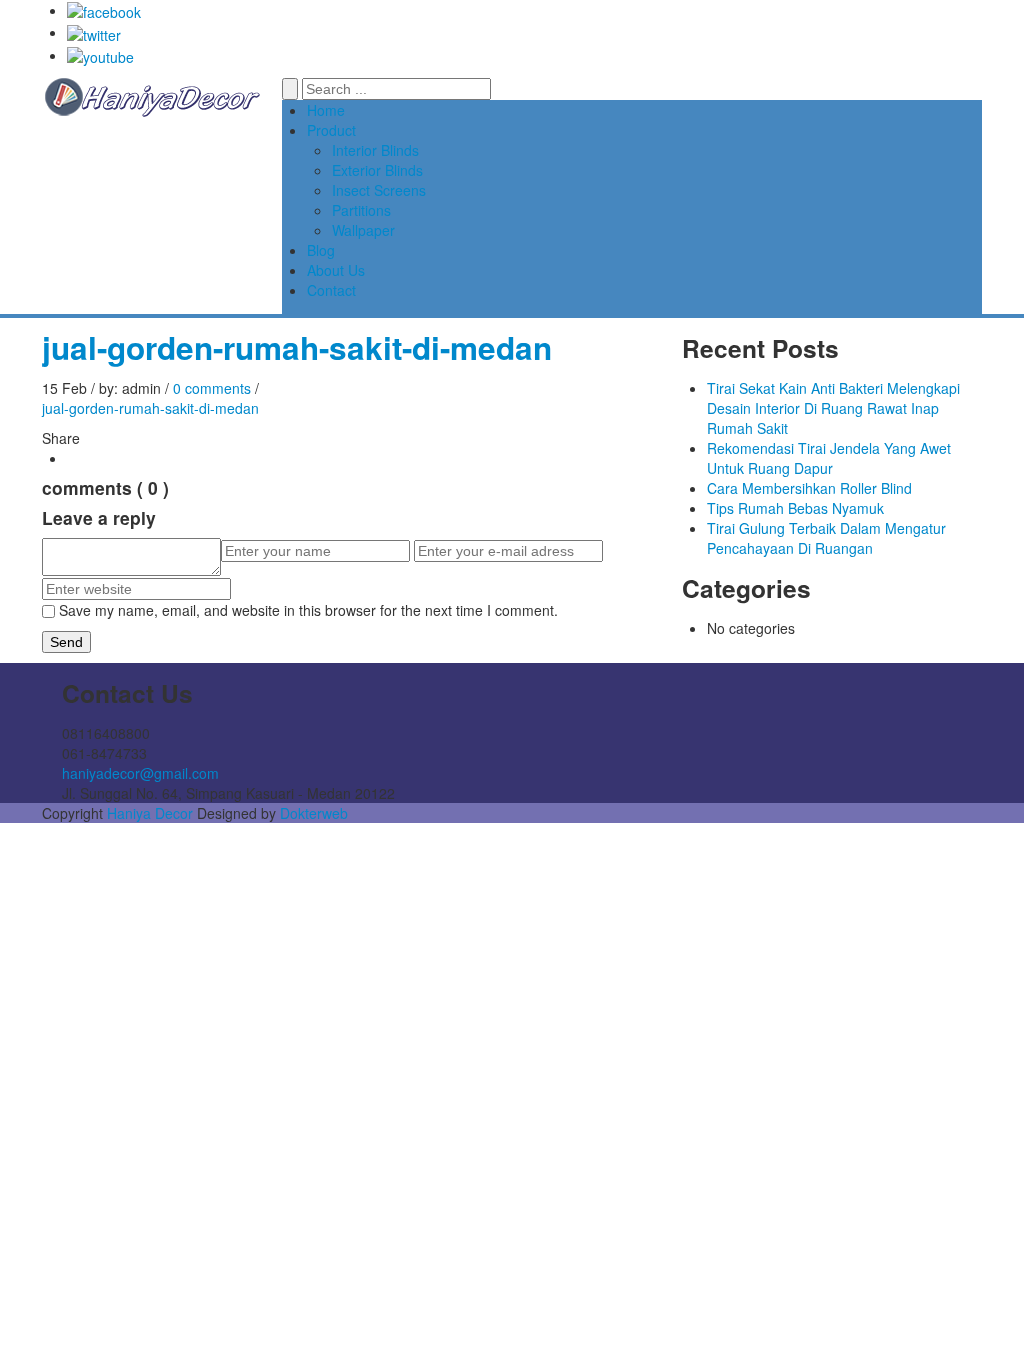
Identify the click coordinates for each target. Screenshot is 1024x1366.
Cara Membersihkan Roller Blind (809, 488)
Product (331, 130)
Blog (321, 250)
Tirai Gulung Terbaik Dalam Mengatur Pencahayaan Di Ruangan (826, 538)
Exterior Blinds (377, 170)
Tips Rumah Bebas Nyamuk (795, 508)
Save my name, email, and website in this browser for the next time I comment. (308, 610)
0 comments (212, 388)
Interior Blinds (375, 150)
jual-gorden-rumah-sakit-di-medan (297, 347)
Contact (331, 290)
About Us (336, 270)
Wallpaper (363, 230)
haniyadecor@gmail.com (140, 773)
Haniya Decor (150, 813)
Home (326, 110)
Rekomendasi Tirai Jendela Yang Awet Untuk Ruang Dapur (829, 458)
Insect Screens (379, 190)
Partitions (361, 210)
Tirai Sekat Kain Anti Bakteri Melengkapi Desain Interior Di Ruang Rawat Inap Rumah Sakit (833, 408)
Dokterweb (314, 813)
